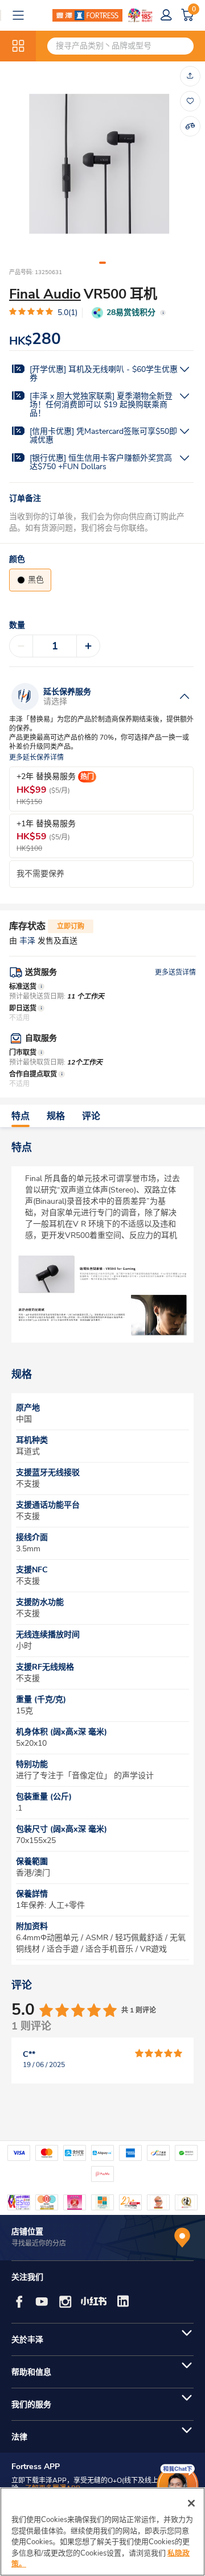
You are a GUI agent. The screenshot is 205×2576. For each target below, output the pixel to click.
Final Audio (45, 294)
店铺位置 (27, 2232)
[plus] (88, 646)
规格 (56, 1116)
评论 (91, 1116)
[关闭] (191, 2503)
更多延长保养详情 (36, 758)
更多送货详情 (175, 972)
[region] (102, 2532)
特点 (20, 1116)
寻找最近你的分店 (39, 2243)
